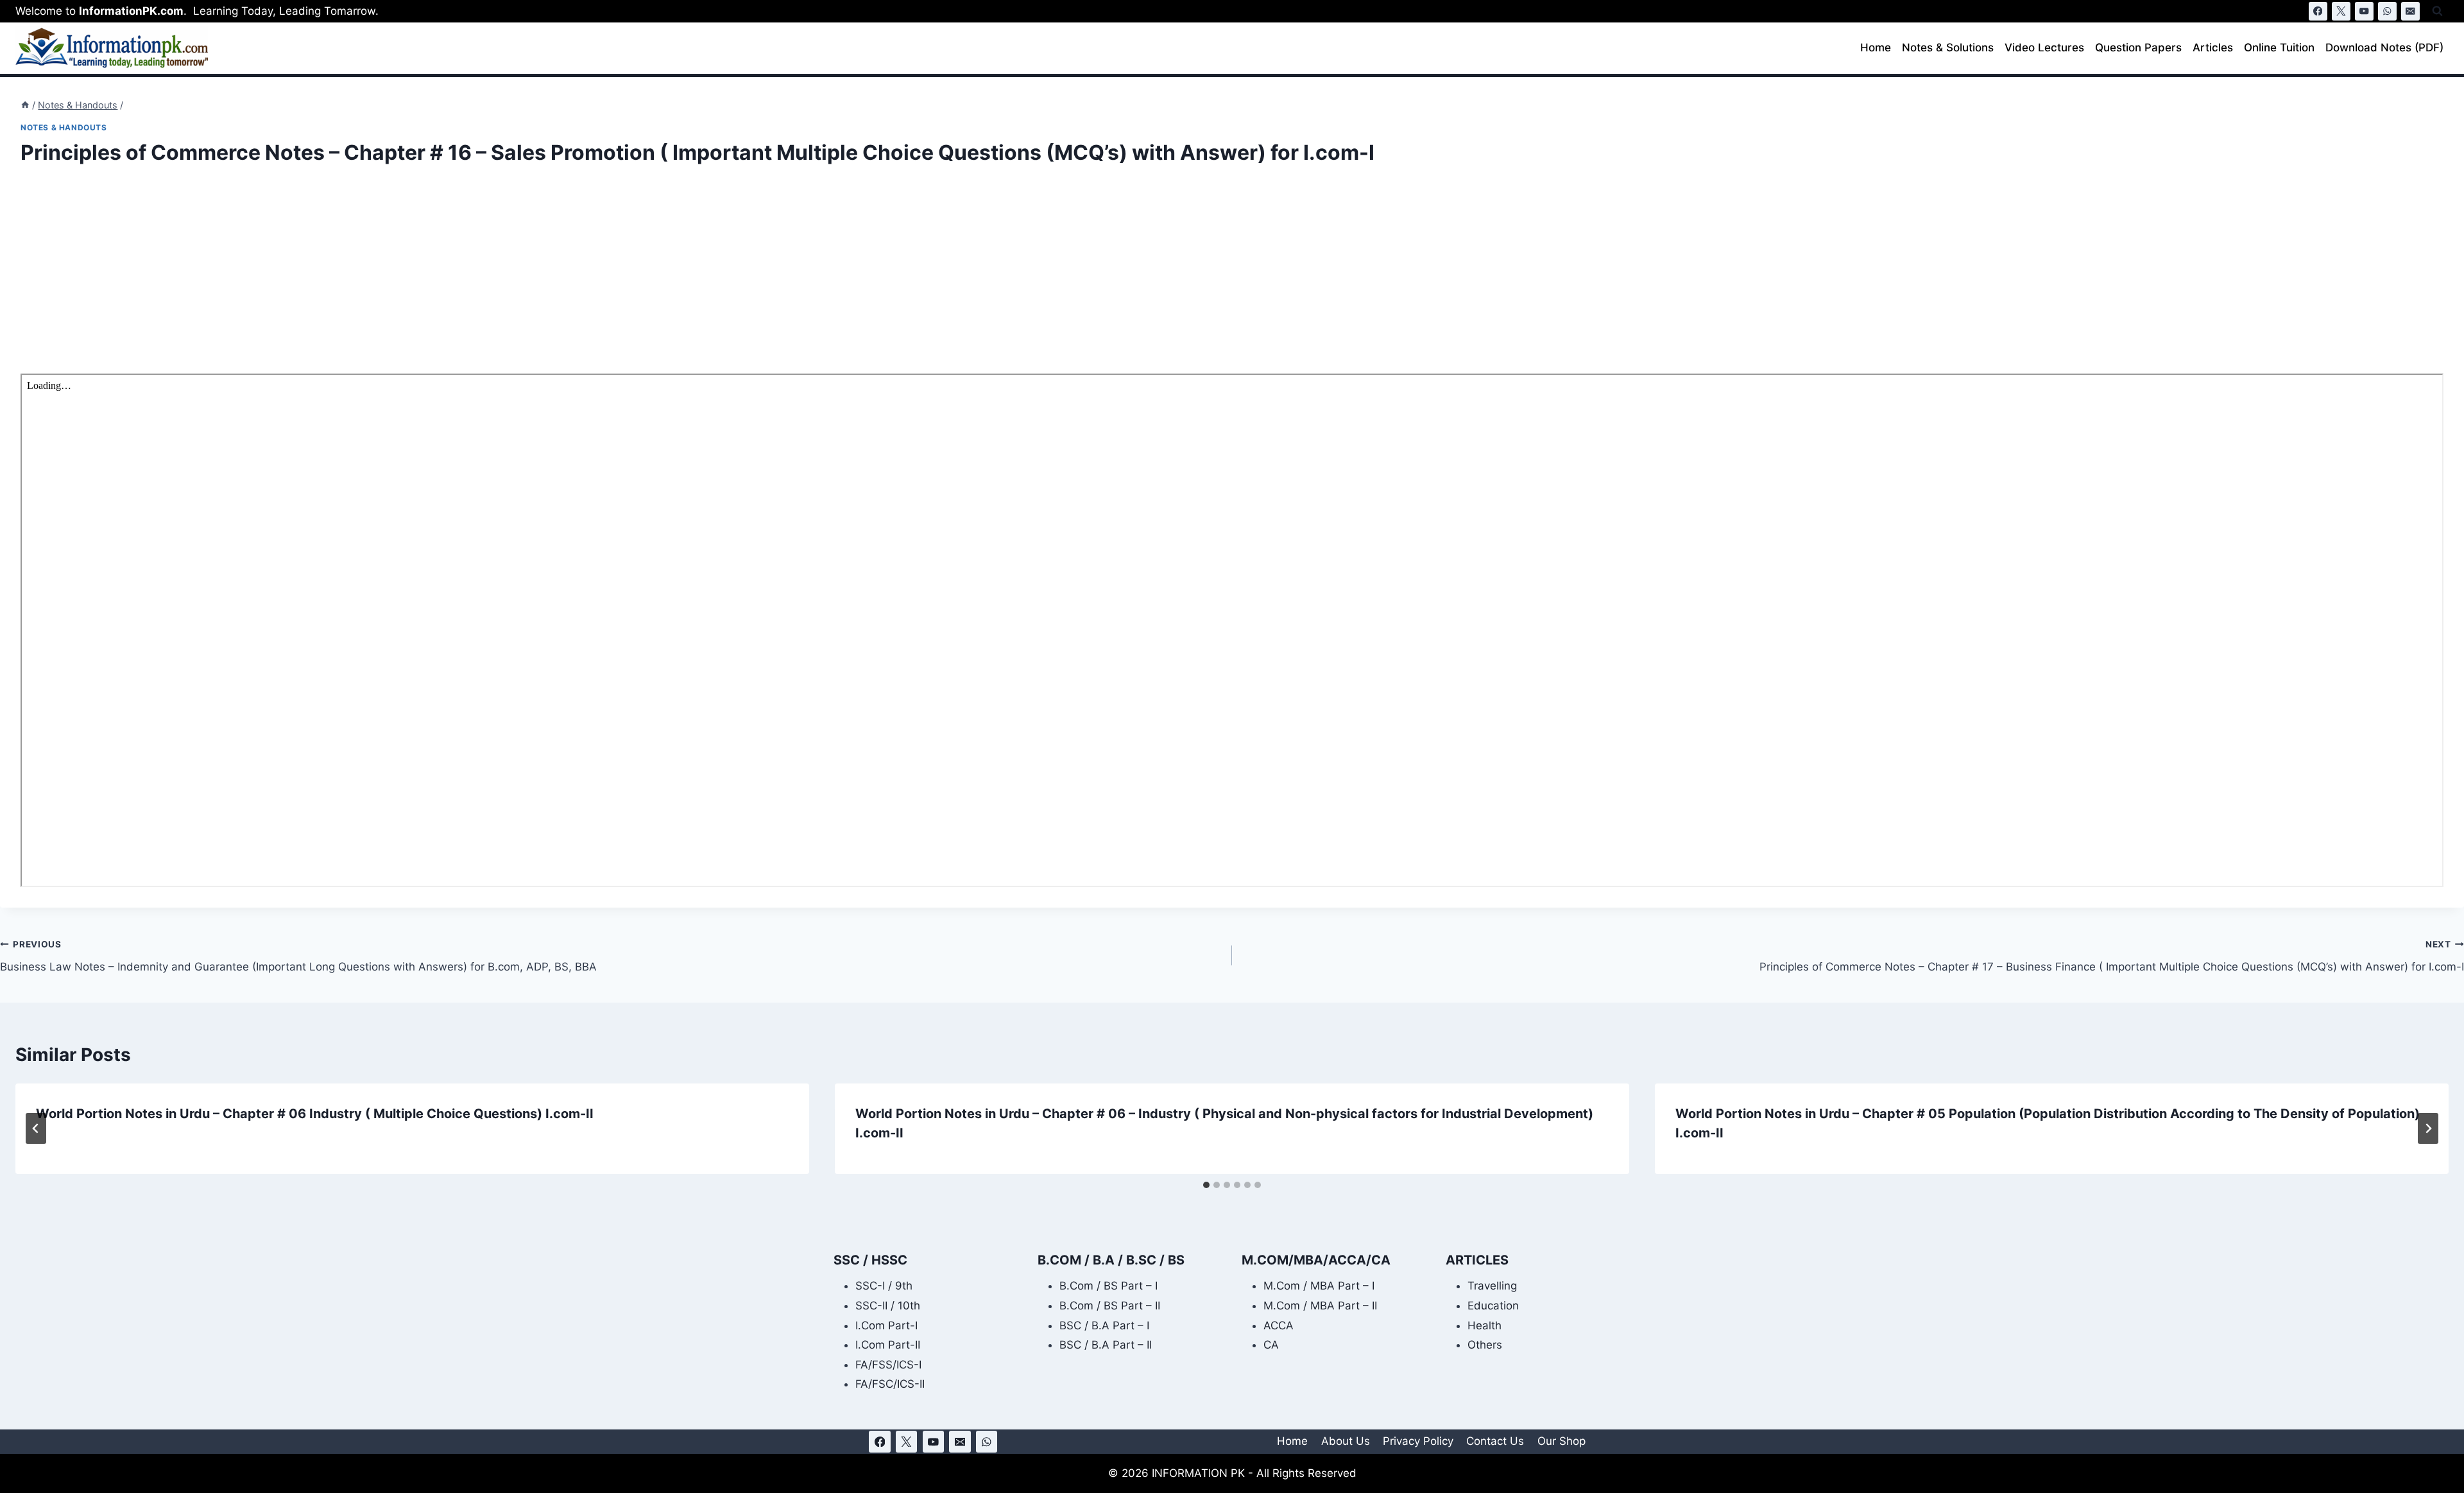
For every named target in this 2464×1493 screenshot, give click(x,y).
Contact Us (1495, 1441)
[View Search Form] (2437, 11)
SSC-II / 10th (888, 1306)
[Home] (25, 105)
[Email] (2410, 11)
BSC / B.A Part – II (1106, 1345)
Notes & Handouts (64, 127)
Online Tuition (2279, 47)
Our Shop (1561, 1441)
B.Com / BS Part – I (1108, 1286)
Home (1876, 47)
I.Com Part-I (886, 1325)
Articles (2213, 47)
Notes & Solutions (1948, 47)
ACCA (1279, 1325)
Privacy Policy (1418, 1441)
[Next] (2428, 1128)
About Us (1346, 1441)
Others (1485, 1345)
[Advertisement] (406, 279)
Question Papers (2138, 47)
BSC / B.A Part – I (1104, 1325)
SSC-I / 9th (884, 1286)
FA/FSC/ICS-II (890, 1384)
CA (1271, 1345)
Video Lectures (2044, 47)
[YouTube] (2364, 11)
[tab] (1206, 1185)
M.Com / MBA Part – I (1319, 1286)
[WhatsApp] (2387, 11)
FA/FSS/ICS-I (888, 1365)
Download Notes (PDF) (2384, 47)
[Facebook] (2318, 11)
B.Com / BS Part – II (1110, 1306)
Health (1484, 1325)
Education (1493, 1306)
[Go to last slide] (36, 1128)
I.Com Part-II (888, 1345)
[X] (2341, 11)
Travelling (1492, 1286)
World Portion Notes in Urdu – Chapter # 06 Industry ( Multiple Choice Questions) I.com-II (315, 1114)
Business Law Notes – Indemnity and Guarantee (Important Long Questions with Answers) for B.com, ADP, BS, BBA (298, 956)
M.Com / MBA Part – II (1320, 1306)
